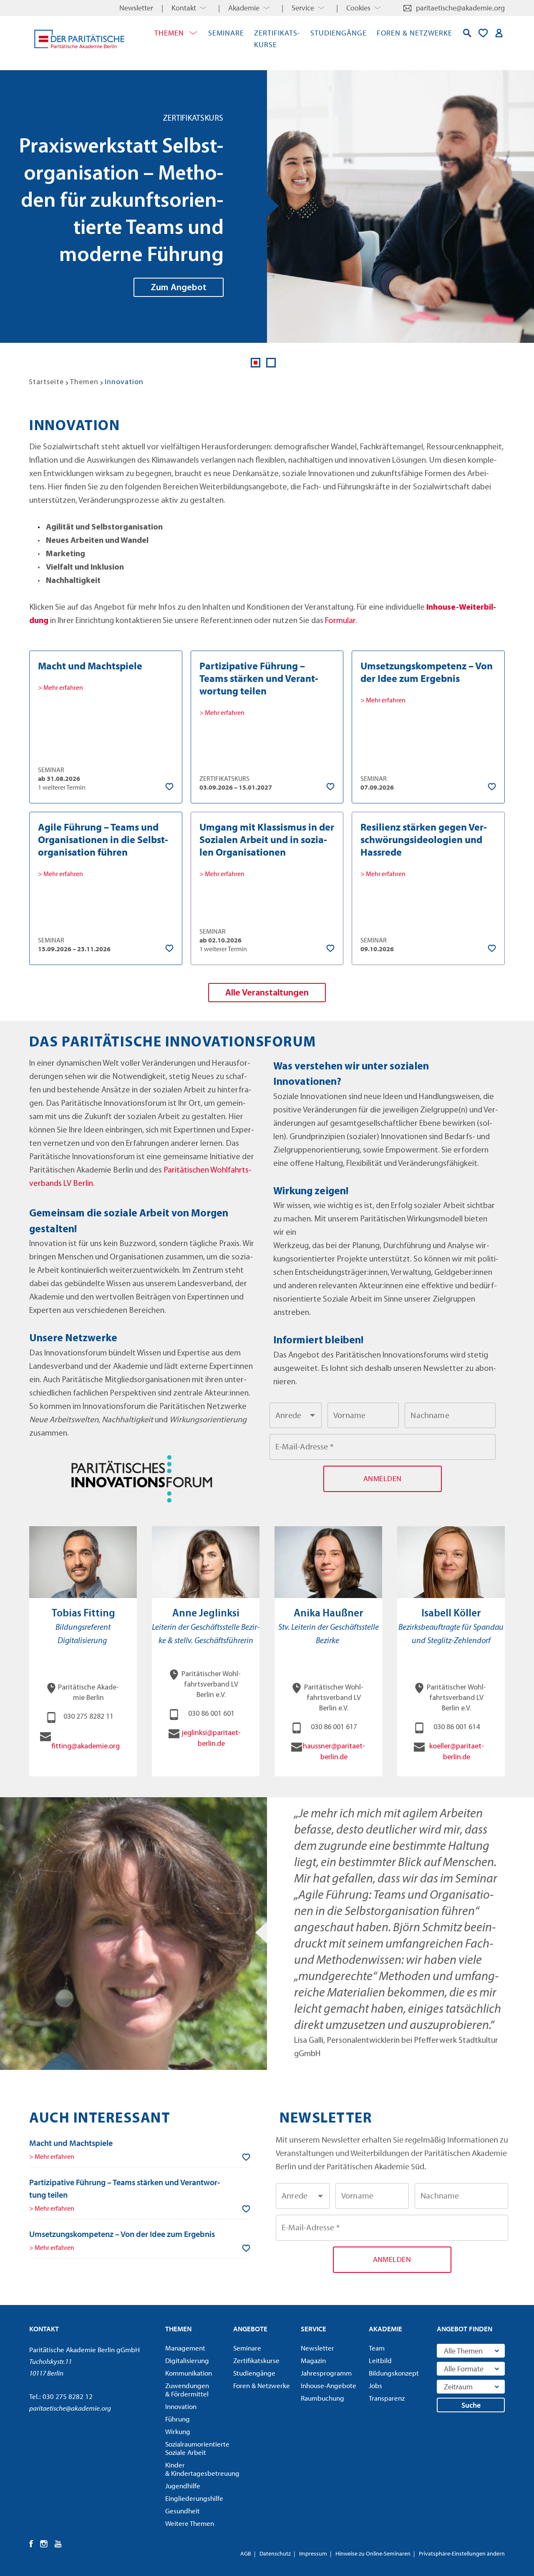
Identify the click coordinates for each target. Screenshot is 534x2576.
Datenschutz (275, 2553)
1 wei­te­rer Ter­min (62, 787)
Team (377, 2348)
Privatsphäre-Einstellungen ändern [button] (462, 2553)
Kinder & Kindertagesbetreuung (196, 2469)
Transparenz (387, 2398)
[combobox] (296, 1416)
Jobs (375, 2386)
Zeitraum (458, 2387)
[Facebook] (31, 2544)
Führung (178, 2419)
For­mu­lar (340, 621)
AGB (246, 2553)
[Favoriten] (483, 33)
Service (303, 8)
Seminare (226, 33)
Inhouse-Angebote (329, 2386)
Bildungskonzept (394, 2373)
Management (185, 2348)
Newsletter (136, 8)
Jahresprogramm (326, 2373)
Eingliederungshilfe (194, 2498)
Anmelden (499, 33)
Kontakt (184, 8)
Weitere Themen (190, 2523)
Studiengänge (339, 33)
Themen (169, 33)
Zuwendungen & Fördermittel (187, 2390)
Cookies (358, 8)
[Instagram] (44, 2544)
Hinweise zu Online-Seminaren (373, 2553)
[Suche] (467, 33)
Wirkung (178, 2432)
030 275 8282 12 (68, 2396)
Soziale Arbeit (196, 2448)
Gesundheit (183, 2511)
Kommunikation (189, 2373)
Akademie (244, 8)
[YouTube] (58, 2544)
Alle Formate (464, 2369)
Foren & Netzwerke (414, 33)
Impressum (313, 2553)
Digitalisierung (187, 2361)
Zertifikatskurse (256, 2361)
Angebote (250, 2329)
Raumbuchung (322, 2398)
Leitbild (380, 2361)
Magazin (313, 2361)
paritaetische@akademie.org (460, 8)
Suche (471, 2405)
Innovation (181, 2406)
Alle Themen (463, 2351)
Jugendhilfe (183, 2486)
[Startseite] (79, 39)
